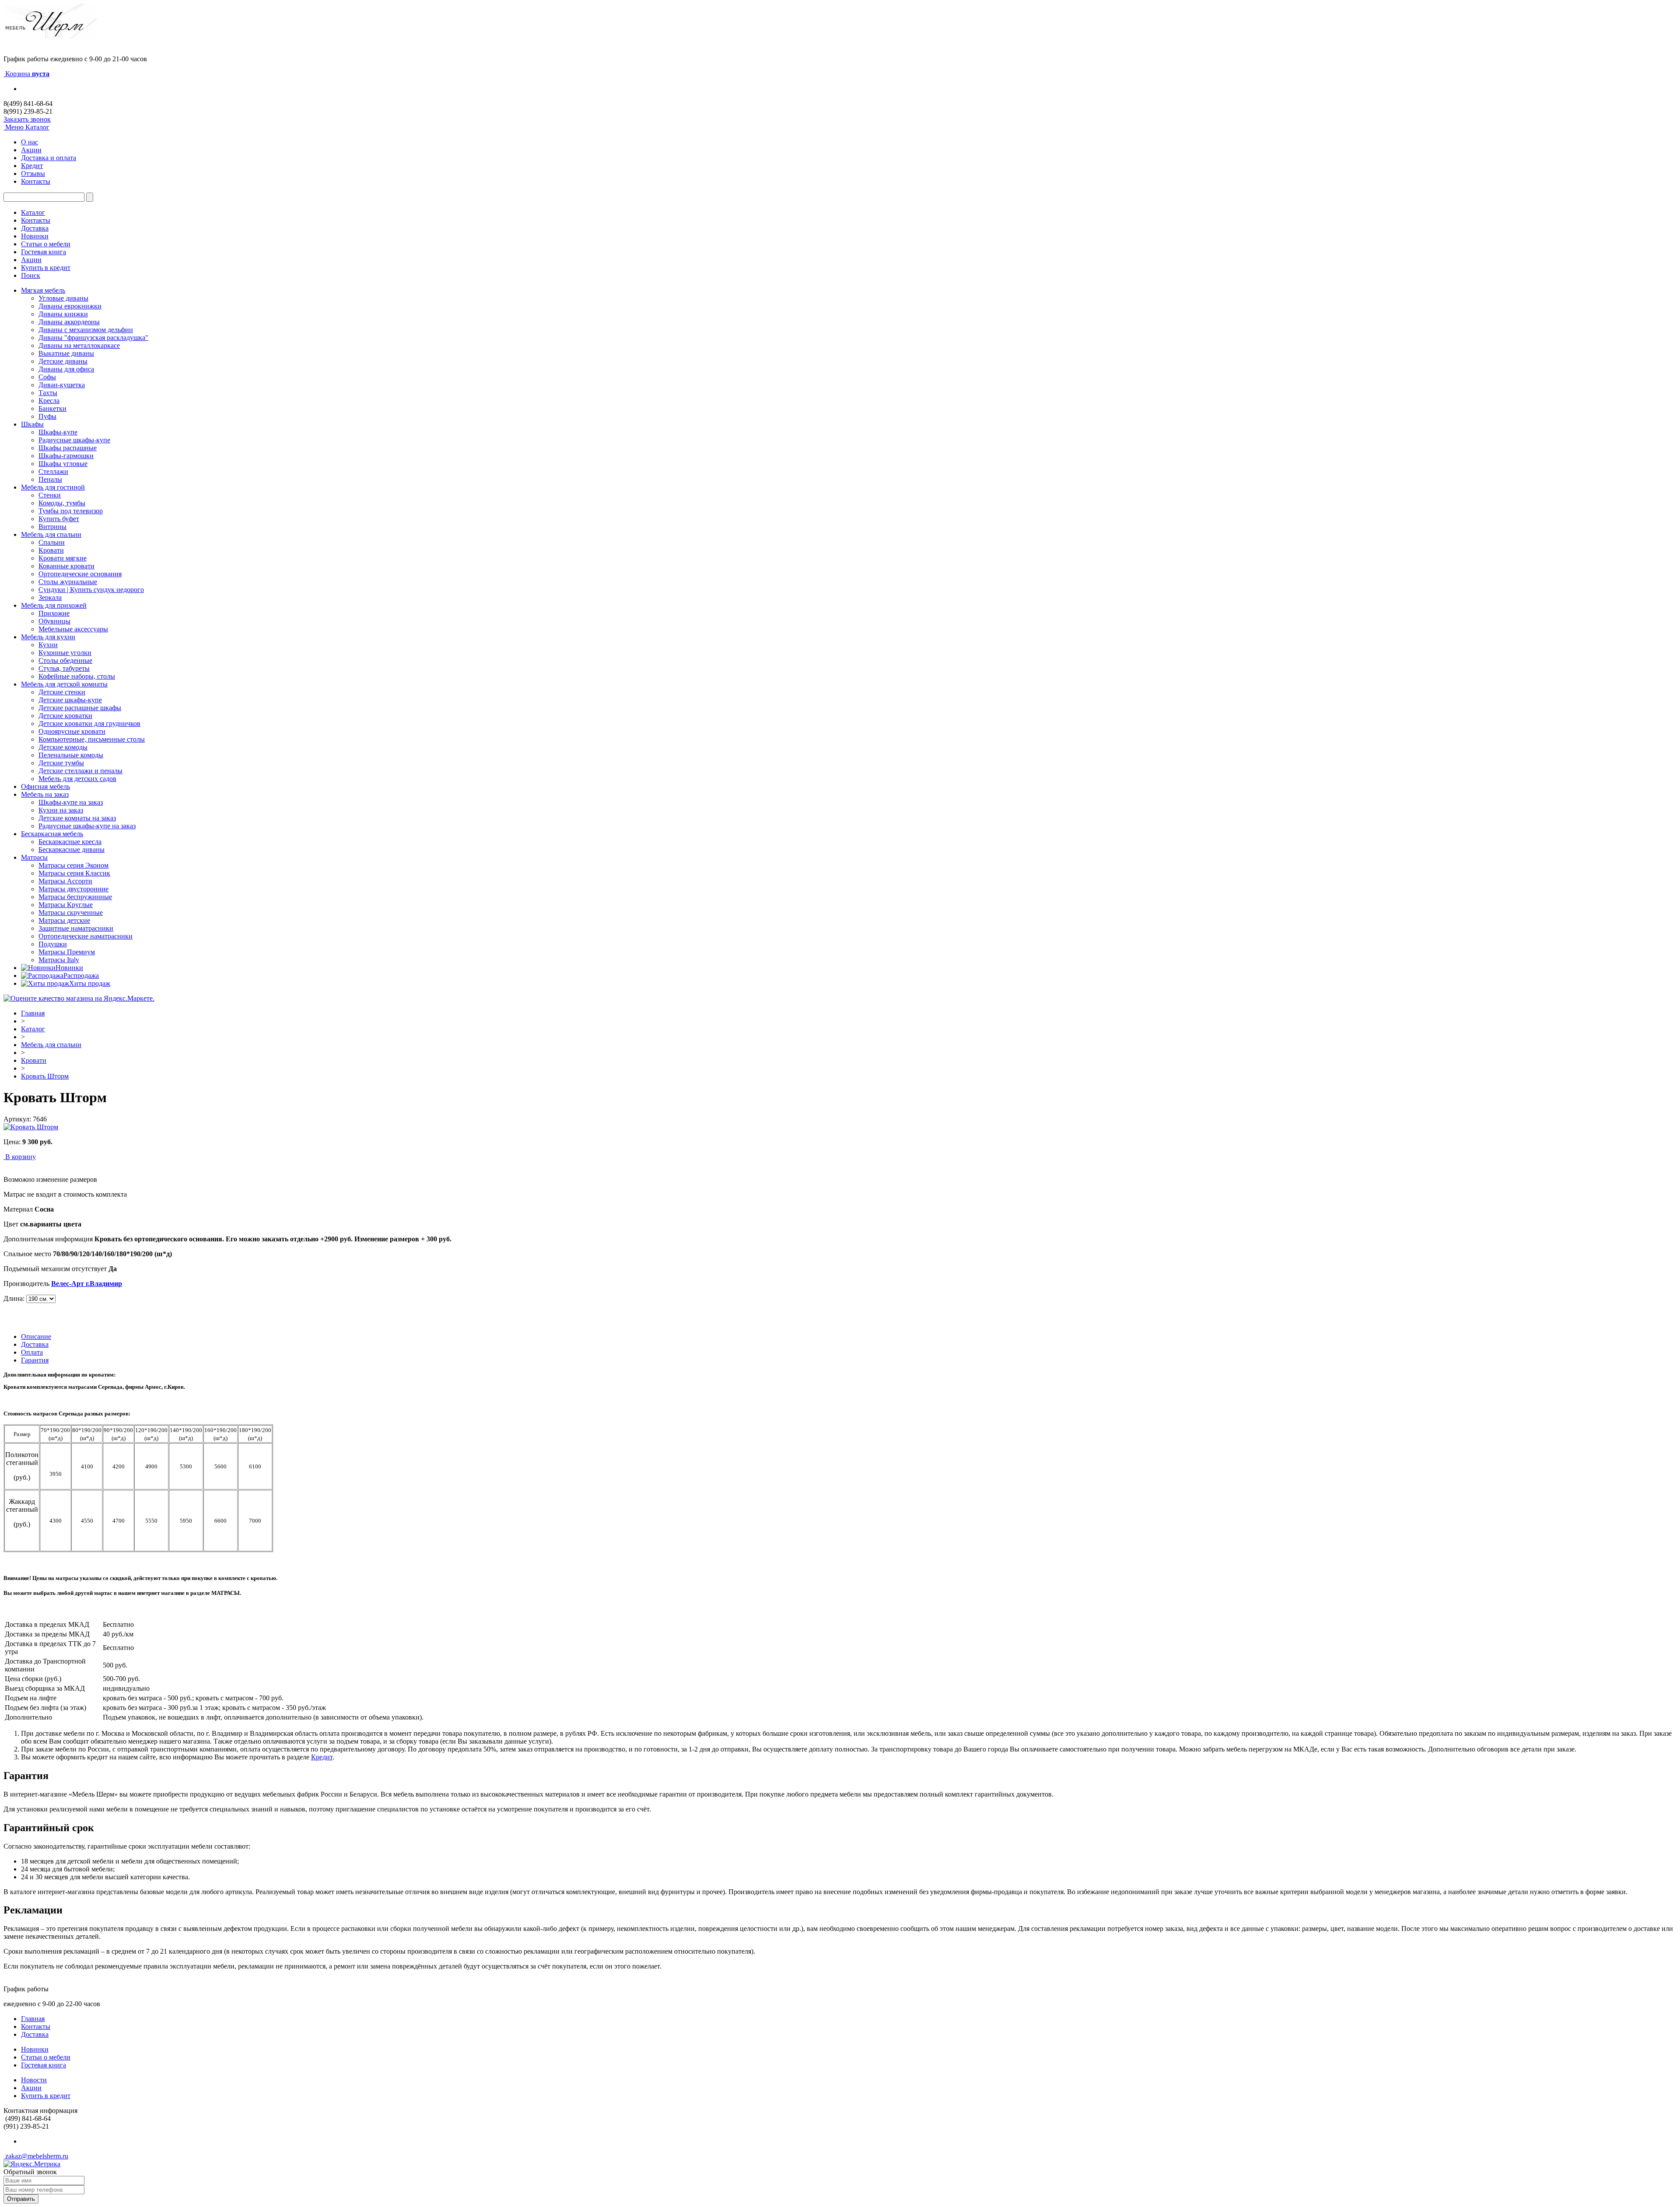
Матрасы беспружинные (75, 897)
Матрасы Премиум (67, 952)
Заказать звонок (27, 119)
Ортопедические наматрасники (86, 936)
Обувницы (54, 621)
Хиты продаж (90, 983)
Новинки (35, 236)
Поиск (31, 275)
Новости (34, 2080)
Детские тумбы (61, 763)
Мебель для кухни (48, 637)
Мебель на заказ (45, 794)
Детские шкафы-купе (70, 700)
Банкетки (52, 408)
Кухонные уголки (65, 653)
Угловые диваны (63, 298)
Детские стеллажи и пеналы (80, 771)
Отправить (21, 2199)
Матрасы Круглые (66, 905)
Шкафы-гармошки (66, 456)
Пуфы (47, 416)
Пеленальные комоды (71, 755)
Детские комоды (63, 747)
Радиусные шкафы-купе (74, 440)
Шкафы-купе (58, 432)
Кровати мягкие (63, 558)
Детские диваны (63, 361)
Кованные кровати (66, 566)
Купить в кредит (46, 268)
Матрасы (34, 857)
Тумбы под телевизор (71, 511)
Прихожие (54, 613)
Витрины (52, 527)
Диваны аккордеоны (69, 322)
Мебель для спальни (51, 534)
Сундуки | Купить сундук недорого (91, 590)
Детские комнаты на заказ (77, 818)
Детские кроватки (65, 716)
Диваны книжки (63, 314)
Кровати (51, 550)
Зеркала (50, 597)
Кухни (48, 645)
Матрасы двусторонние (73, 889)
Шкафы (32, 424)
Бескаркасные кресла (70, 842)
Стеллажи (53, 471)
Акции (31, 150)
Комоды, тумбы (62, 503)
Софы (47, 377)
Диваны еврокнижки (70, 306)
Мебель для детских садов (77, 779)
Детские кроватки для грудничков (89, 723)
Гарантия (35, 1360)
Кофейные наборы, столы (77, 676)
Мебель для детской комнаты (64, 684)
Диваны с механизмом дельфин (86, 330)
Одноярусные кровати (72, 731)
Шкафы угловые (63, 464)
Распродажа (81, 976)
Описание (36, 1336)
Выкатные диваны (66, 353)
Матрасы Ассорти (65, 881)
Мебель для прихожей (54, 605)
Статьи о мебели (46, 244)
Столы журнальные (68, 582)
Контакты (36, 181)
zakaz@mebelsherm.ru (36, 2156)
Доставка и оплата (49, 158)
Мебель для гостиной (53, 487)
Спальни (52, 542)
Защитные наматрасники (76, 928)
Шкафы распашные (68, 448)
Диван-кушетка (62, 385)
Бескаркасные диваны (72, 850)
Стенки (50, 495)
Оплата (32, 1352)
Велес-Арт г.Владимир (87, 1284)
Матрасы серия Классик (74, 873)
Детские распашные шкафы (80, 708)
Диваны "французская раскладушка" (93, 338)
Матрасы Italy (59, 960)
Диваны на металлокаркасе (79, 345)
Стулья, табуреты (64, 668)
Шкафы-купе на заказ (71, 802)
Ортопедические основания (80, 574)
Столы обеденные (65, 660)
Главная (33, 1013)
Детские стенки (62, 692)
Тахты (48, 393)
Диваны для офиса (66, 369)
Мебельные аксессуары (73, 629)
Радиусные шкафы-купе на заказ (87, 826)
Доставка (35, 228)
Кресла (49, 401)
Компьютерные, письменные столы (92, 739)
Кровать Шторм (45, 1076)
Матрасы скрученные (71, 913)
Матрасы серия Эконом (73, 865)
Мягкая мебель (43, 290)
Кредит (32, 166)
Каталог (33, 212)
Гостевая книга (44, 252)
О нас (30, 142)
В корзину (21, 1157)
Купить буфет (59, 519)
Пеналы (50, 479)
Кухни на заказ (61, 810)
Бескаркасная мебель (52, 834)
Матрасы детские (64, 920)
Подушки (53, 944)
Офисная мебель (45, 786)
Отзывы (33, 173)
